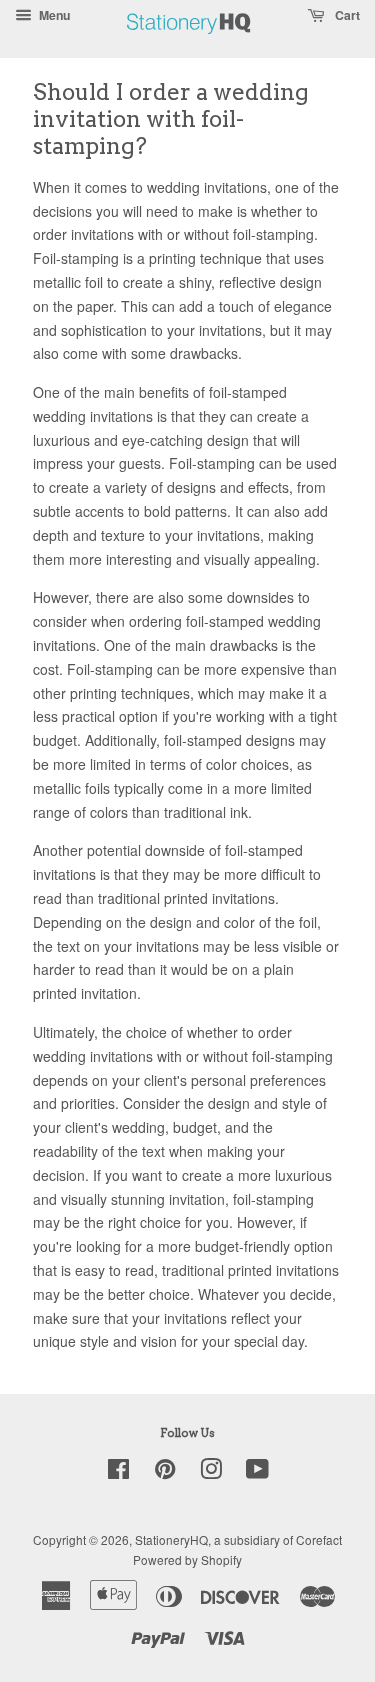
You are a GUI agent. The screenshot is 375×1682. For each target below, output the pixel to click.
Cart (346, 15)
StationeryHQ (171, 1539)
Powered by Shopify (187, 1559)
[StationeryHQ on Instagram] (211, 1472)
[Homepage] (189, 44)
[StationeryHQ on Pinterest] (165, 1472)
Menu (53, 15)
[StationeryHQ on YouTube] (257, 1472)
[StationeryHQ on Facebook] (118, 1472)
